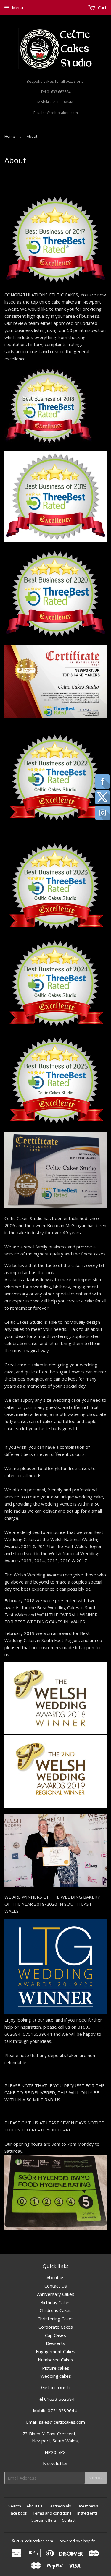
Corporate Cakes (56, 2327)
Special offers (44, 2520)
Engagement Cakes (55, 2351)
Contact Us (56, 2286)
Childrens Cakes (56, 2310)
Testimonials (60, 2506)
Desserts (55, 2343)
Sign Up (96, 2478)
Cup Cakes (55, 2335)
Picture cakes (56, 2368)
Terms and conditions (52, 2513)
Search (15, 2506)
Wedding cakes (56, 2376)
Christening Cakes (56, 2319)
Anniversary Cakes (56, 2294)
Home (10, 136)
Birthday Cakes (55, 2302)
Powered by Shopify (77, 2541)
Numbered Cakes (55, 2360)
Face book (18, 2513)
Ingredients (87, 2513)
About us (55, 2277)
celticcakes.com (39, 2541)
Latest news (87, 2506)
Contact (69, 2520)
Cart (102, 7)
